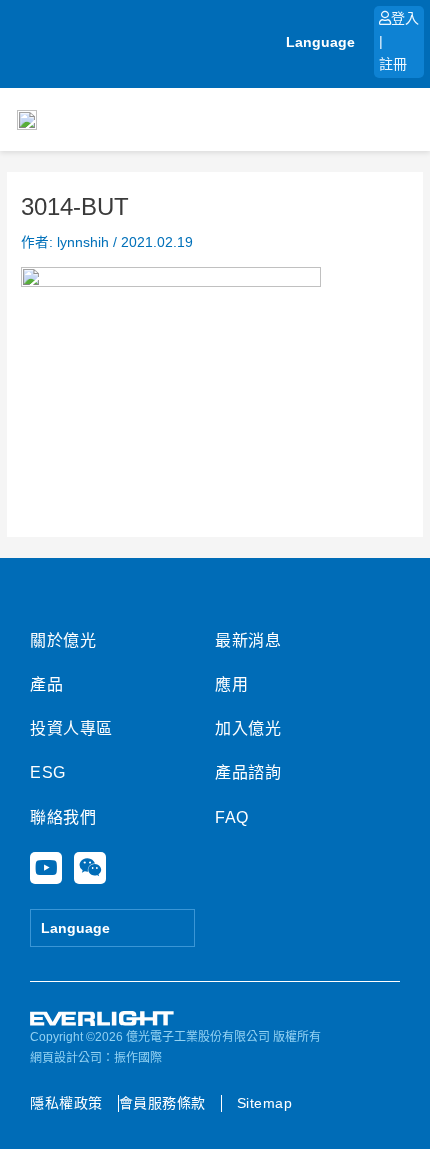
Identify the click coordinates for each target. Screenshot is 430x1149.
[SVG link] (102, 1019)
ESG (48, 772)
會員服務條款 (162, 1103)
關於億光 (63, 640)
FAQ (232, 817)
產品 (46, 684)
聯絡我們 (63, 817)
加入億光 (248, 728)
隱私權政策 (66, 1103)
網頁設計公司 (66, 1058)
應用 (231, 684)
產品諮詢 (248, 772)
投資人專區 (71, 728)
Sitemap (265, 1103)
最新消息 (248, 640)
